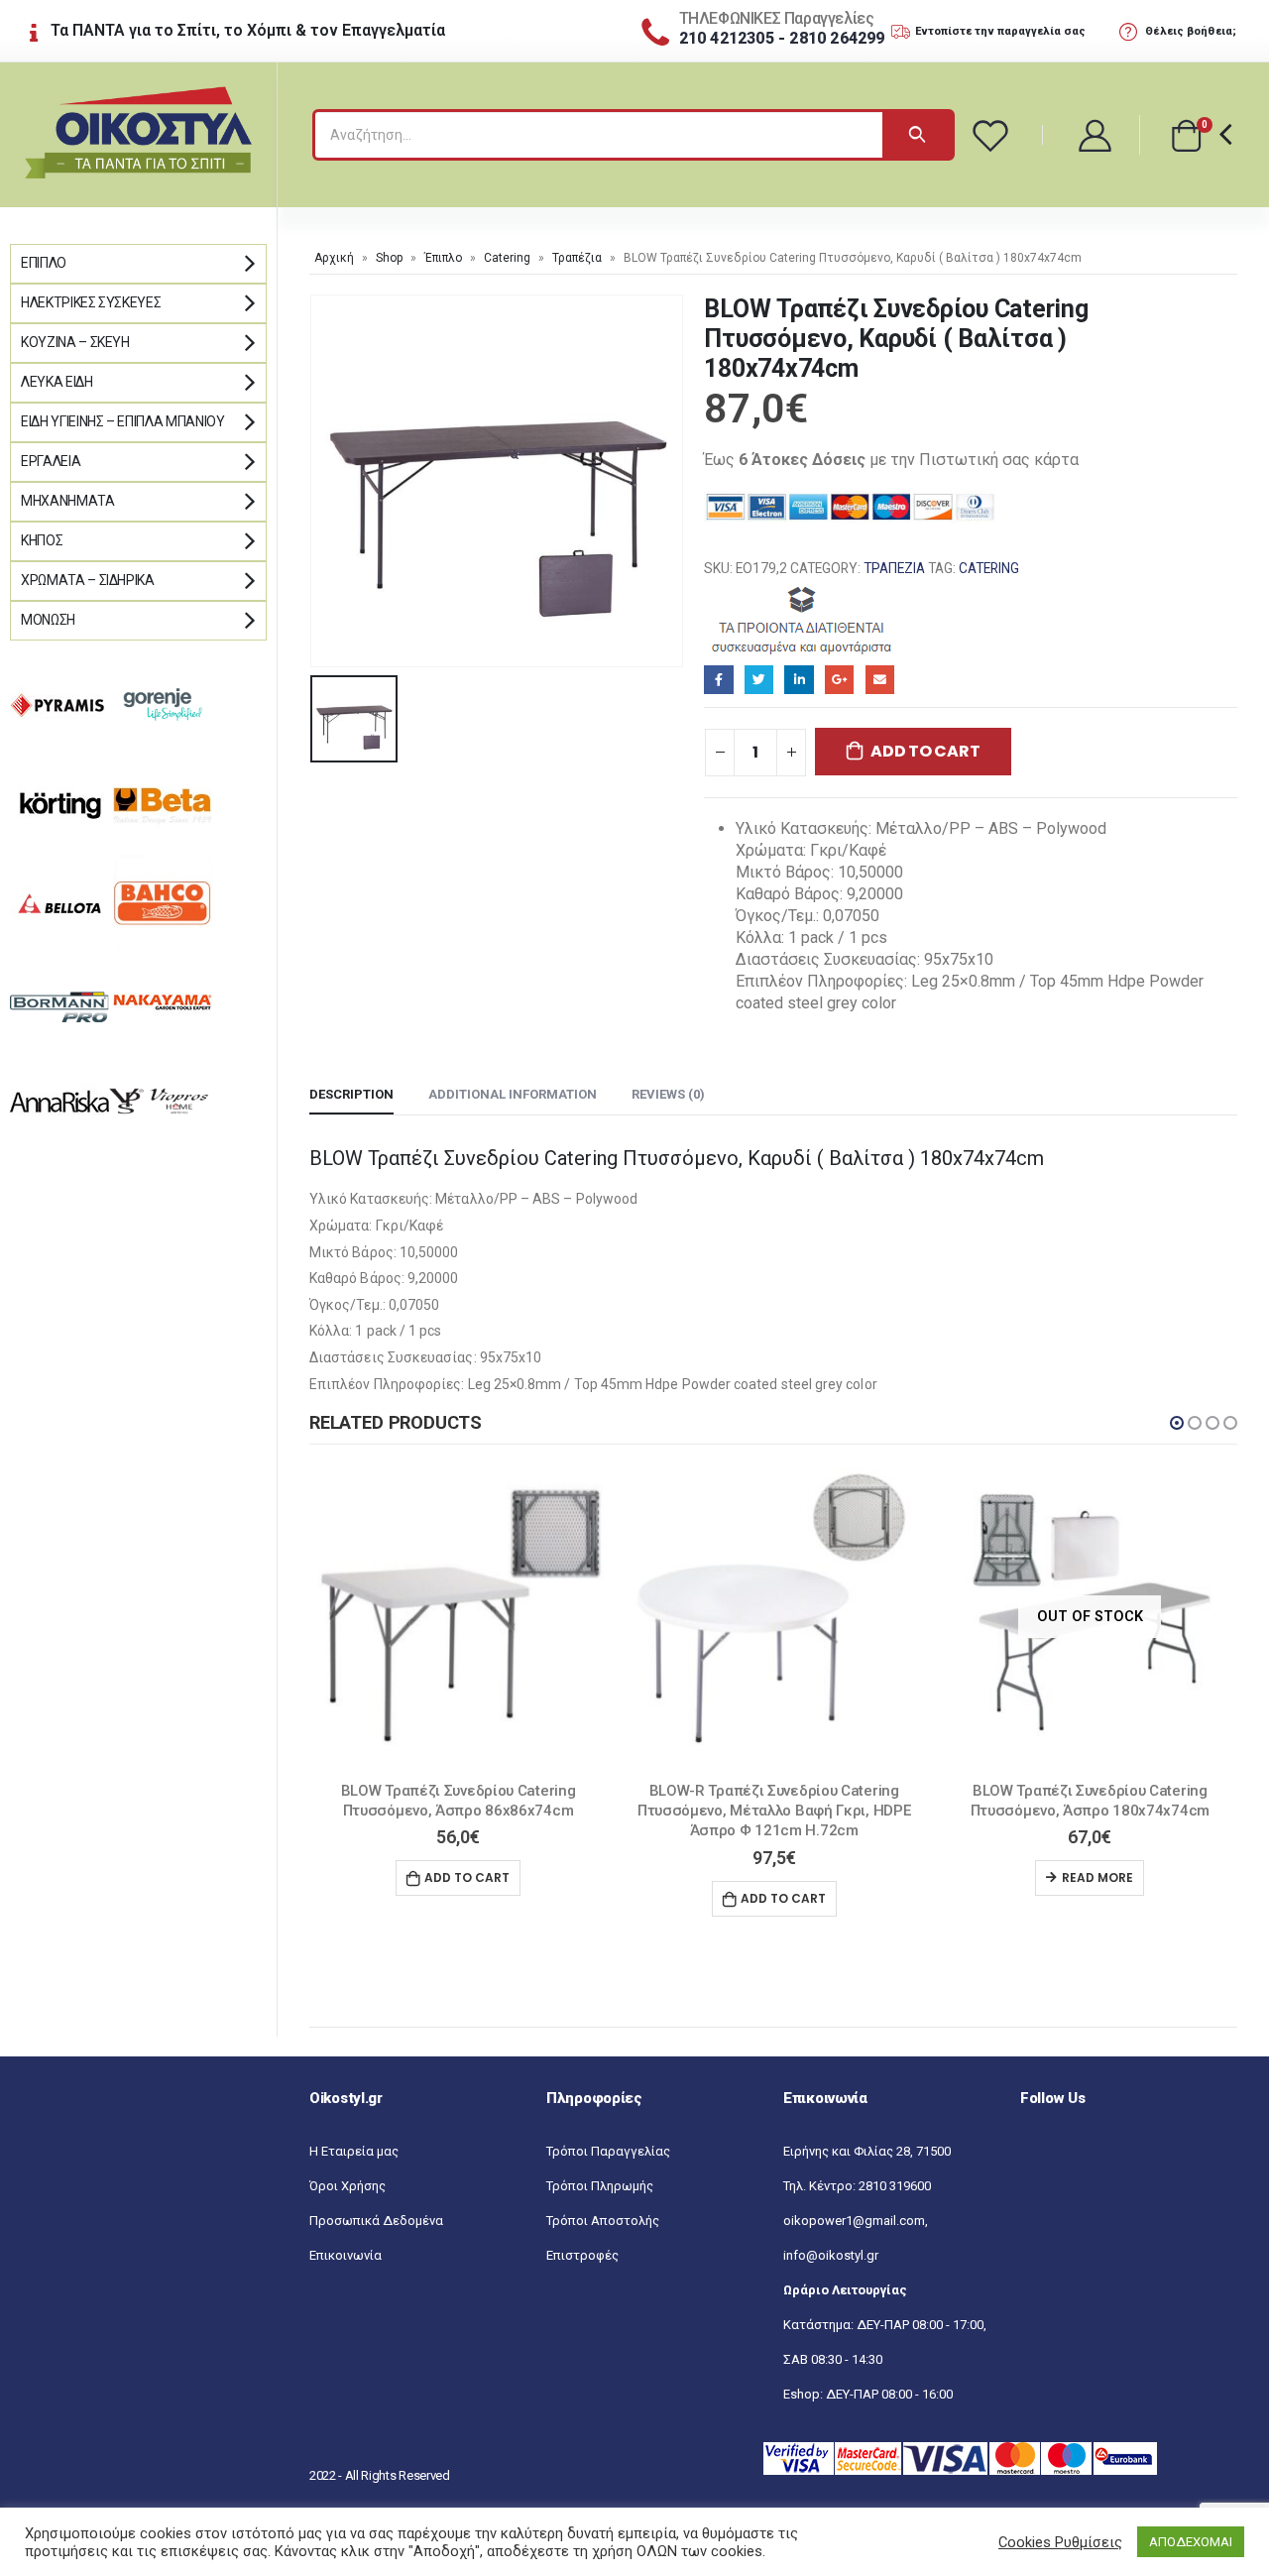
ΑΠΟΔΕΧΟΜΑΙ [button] (1191, 2542)
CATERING (989, 568)
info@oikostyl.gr (831, 2255)
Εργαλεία (51, 461)
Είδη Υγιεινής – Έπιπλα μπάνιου (123, 421)
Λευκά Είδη (57, 382)
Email (880, 680)
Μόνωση (48, 620)
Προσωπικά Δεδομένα (376, 2221)
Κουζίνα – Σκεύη (75, 342)
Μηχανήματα (68, 501)
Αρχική (334, 258)
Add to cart (925, 751)
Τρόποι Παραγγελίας (608, 2151)
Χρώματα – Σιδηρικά (88, 580)
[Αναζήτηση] (917, 135)
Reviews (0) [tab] (668, 1094)
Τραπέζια (577, 258)
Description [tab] (351, 1094)
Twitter (759, 680)
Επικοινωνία (346, 2255)
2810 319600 (895, 2186)
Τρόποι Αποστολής (603, 2221)
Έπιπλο (443, 258)
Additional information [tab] (513, 1094)
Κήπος (42, 540)
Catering (507, 258)
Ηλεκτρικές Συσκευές (91, 302)
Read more (1097, 1877)
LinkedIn (799, 680)
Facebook (718, 680)
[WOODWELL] (803, 619)
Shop (389, 258)
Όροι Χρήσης (347, 2186)
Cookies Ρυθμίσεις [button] (1060, 2542)
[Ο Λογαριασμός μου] (1096, 134)
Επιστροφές (582, 2255)
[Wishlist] (993, 135)
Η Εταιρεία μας (354, 2151)
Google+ (839, 680)
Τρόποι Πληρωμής (600, 2186)
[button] (1177, 1423)
